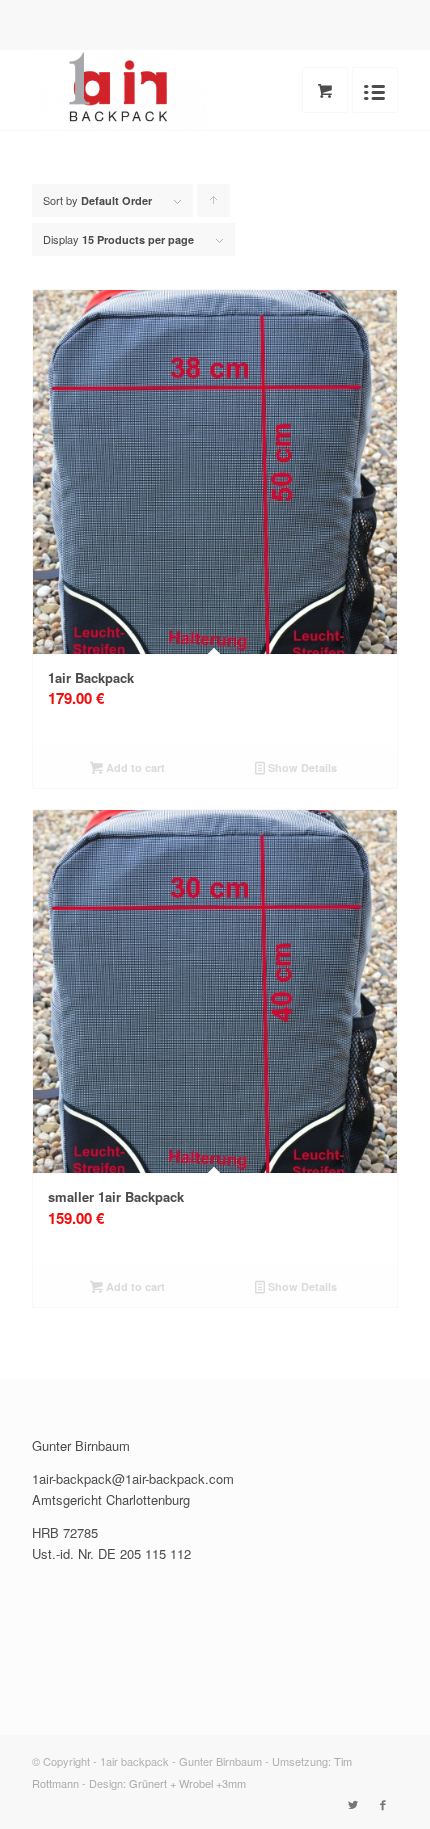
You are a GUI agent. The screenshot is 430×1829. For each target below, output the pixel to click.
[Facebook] (383, 1804)
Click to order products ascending (214, 204)
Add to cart (134, 767)
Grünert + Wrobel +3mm (187, 1783)
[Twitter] (353, 1804)
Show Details (301, 767)
